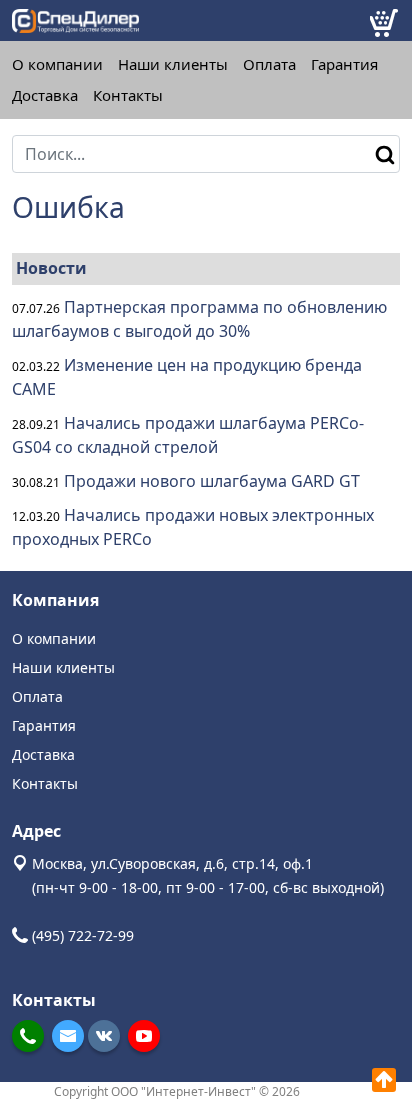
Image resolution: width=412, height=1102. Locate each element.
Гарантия (344, 64)
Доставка (45, 95)
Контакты (128, 95)
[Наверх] (384, 1080)
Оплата (269, 64)
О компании (57, 64)
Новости (51, 268)
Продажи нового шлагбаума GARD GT (212, 481)
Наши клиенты (173, 64)
